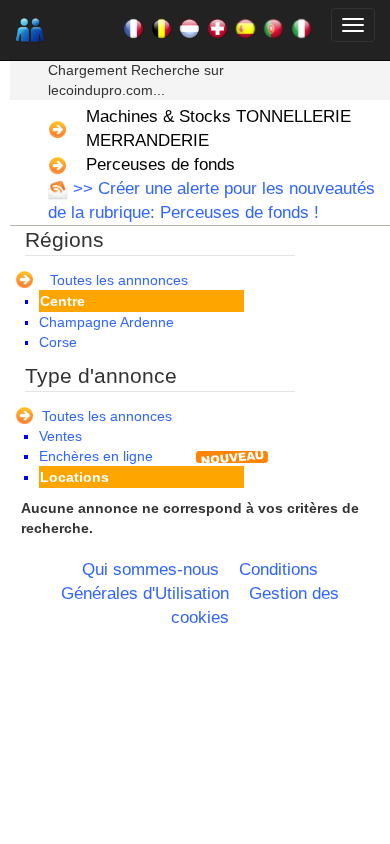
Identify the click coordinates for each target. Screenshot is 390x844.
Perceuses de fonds (160, 164)
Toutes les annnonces (119, 280)
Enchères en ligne (96, 456)
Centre (62, 301)
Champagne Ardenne (106, 322)
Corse (58, 342)
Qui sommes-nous (150, 569)
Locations (74, 477)
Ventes (60, 436)
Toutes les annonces (107, 416)
